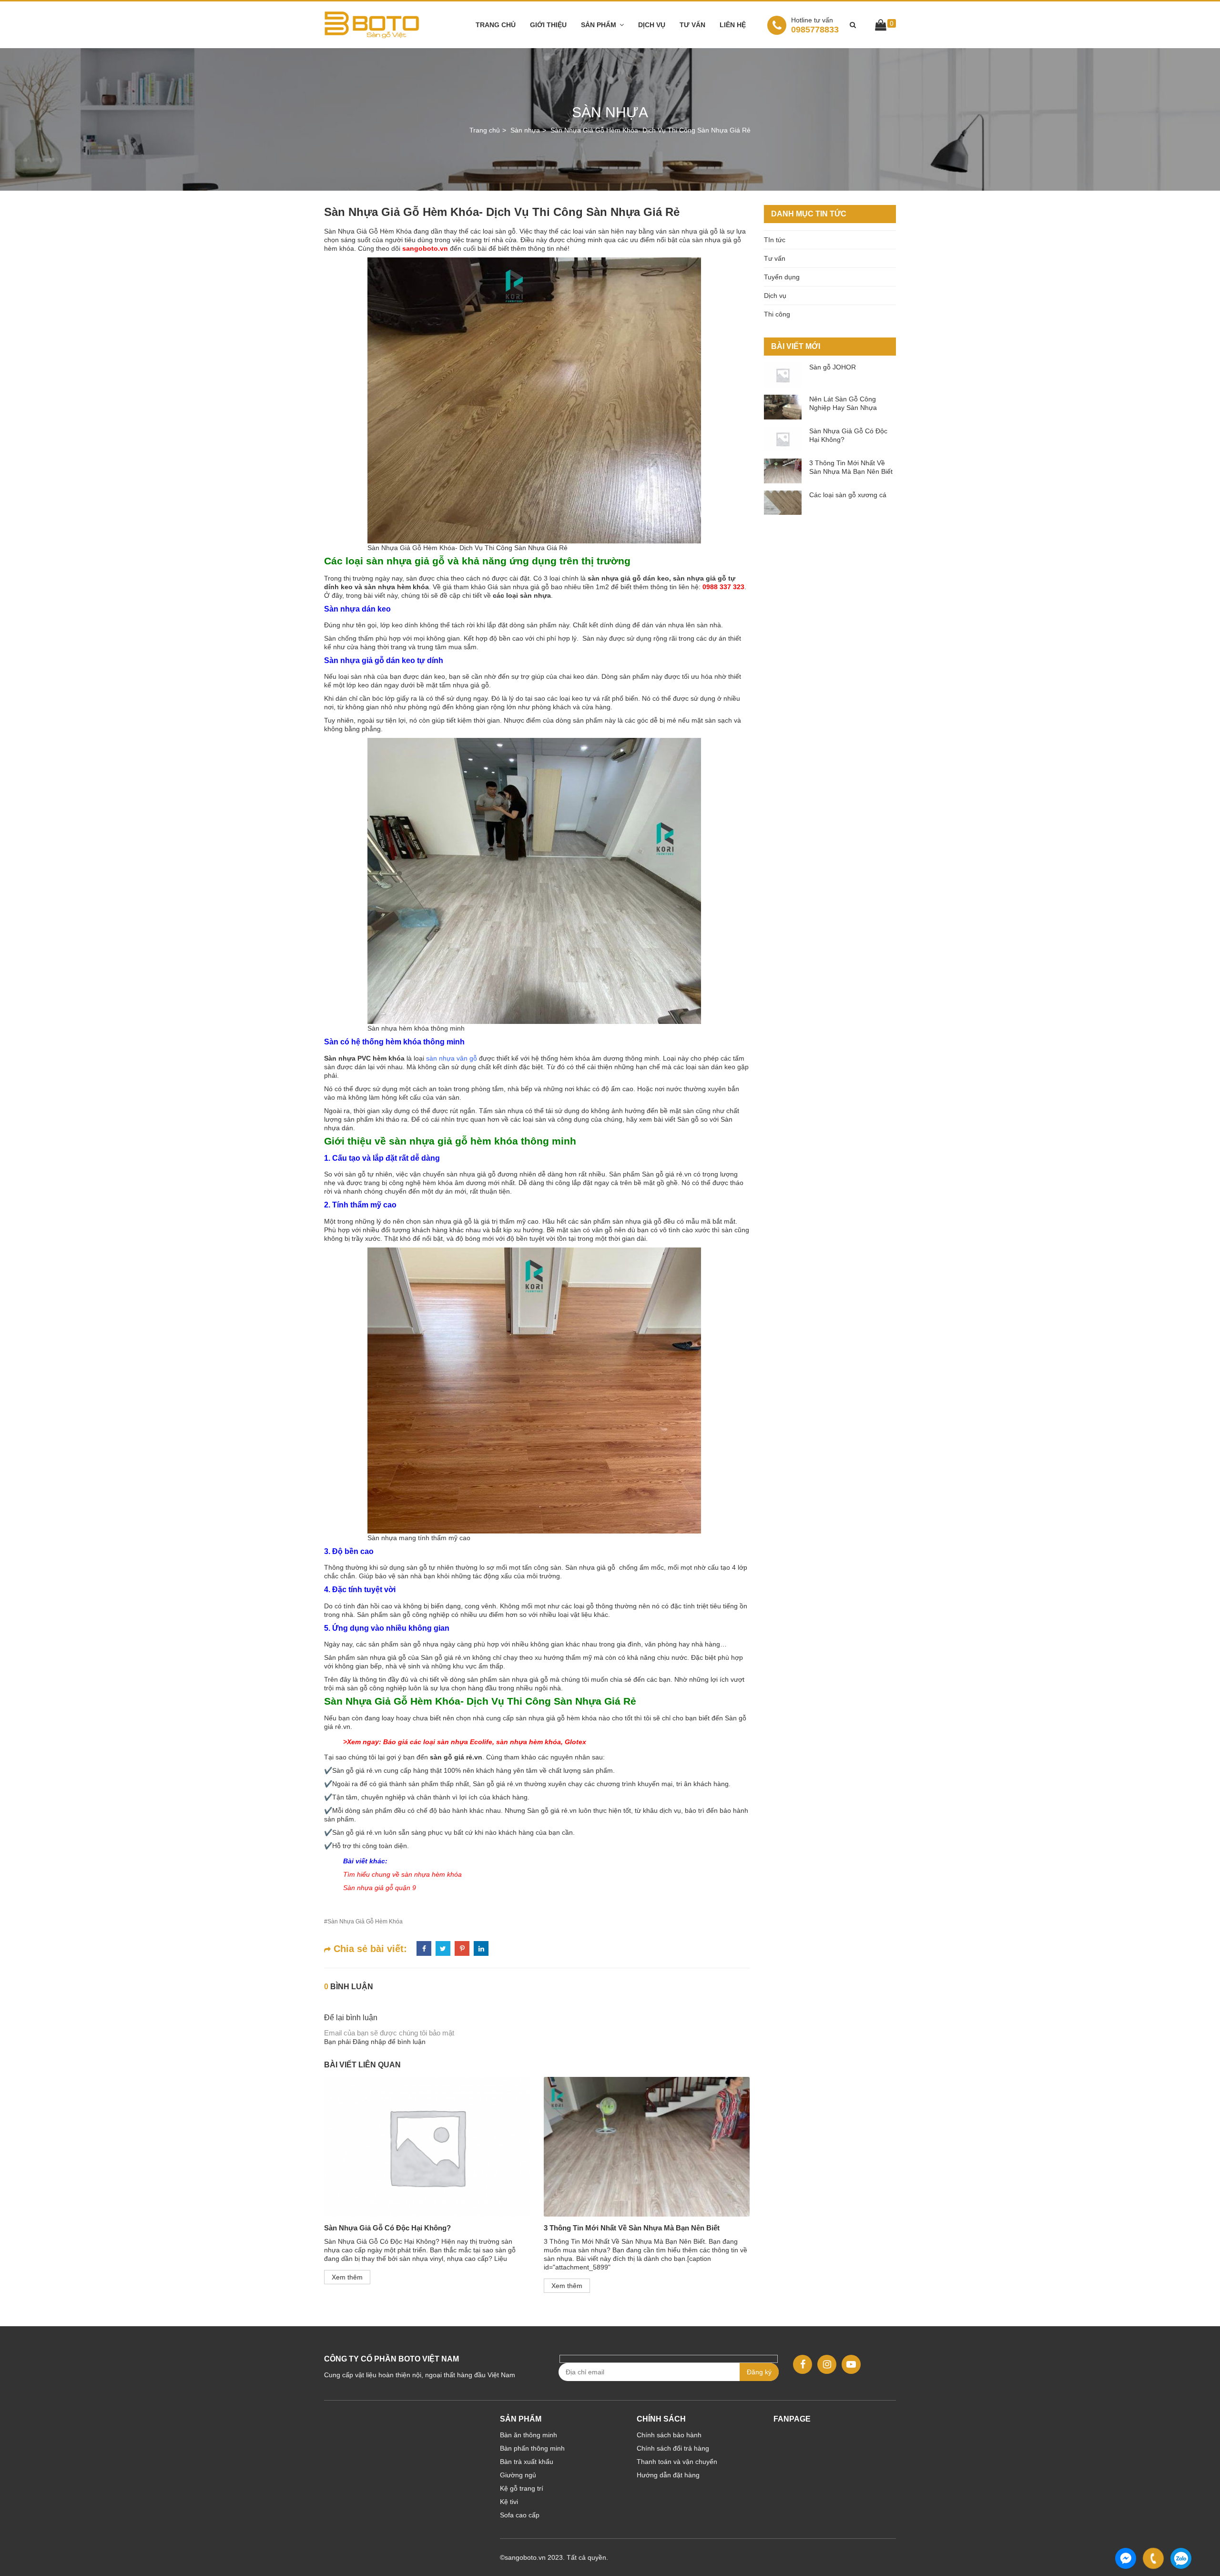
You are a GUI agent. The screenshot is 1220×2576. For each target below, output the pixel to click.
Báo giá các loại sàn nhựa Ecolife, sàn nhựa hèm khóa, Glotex (485, 1742)
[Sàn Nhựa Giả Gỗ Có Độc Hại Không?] (427, 2147)
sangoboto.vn (425, 248)
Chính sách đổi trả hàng (673, 2448)
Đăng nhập (369, 2042)
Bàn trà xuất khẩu (527, 2462)
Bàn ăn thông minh (529, 2435)
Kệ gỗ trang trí (522, 2488)
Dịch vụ (652, 25)
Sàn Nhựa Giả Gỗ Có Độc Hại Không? (387, 2228)
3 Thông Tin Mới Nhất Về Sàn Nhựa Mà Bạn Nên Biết (632, 2228)
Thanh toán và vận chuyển (677, 2462)
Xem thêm (347, 2277)
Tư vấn (692, 25)
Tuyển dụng (782, 277)
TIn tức (775, 240)
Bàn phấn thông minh (532, 2448)
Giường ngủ (518, 2475)
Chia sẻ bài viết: (369, 1949)
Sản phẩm (599, 25)
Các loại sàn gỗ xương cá (848, 495)
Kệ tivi (509, 2502)
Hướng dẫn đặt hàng (668, 2475)
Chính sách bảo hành (669, 2435)
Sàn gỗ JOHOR (833, 367)
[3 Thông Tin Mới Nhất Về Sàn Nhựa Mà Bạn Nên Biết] (646, 2147)
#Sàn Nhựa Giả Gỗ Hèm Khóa (363, 1922)
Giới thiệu (548, 25)
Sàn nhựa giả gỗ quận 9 (380, 1888)
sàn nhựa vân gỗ (452, 1058)
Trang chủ (496, 25)
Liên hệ (733, 25)
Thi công (777, 314)
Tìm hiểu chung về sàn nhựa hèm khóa (402, 1874)
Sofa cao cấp (520, 2515)
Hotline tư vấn (812, 20)
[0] (881, 27)
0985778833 (815, 25)
